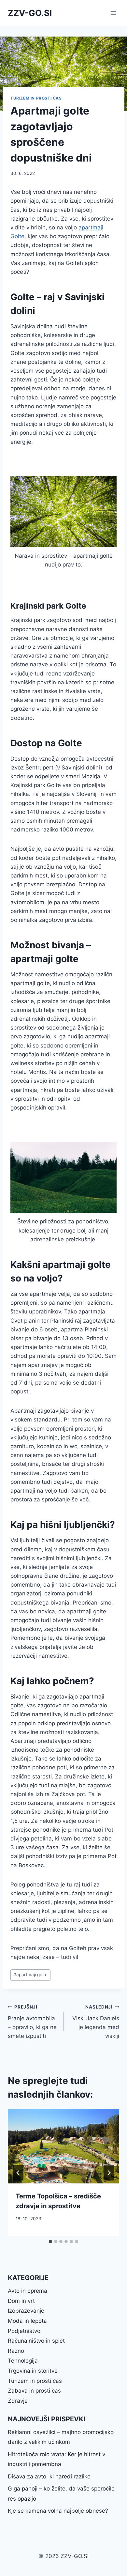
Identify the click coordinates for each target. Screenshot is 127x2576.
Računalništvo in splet (36, 2341)
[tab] (50, 2242)
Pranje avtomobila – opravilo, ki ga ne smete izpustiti (32, 2022)
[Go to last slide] (18, 2173)
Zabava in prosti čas (34, 2391)
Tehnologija (23, 2361)
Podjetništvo (24, 2331)
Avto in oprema (28, 2291)
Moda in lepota (27, 2321)
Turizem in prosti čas (36, 98)
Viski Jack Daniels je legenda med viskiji (96, 2022)
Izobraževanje (26, 2311)
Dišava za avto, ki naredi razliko (49, 2476)
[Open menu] (113, 13)
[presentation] (63, 2146)
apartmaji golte (30, 1975)
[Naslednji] (109, 2173)
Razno (16, 2351)
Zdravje (18, 2401)
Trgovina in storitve (33, 2371)
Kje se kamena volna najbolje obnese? (58, 2511)
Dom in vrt (21, 2301)
